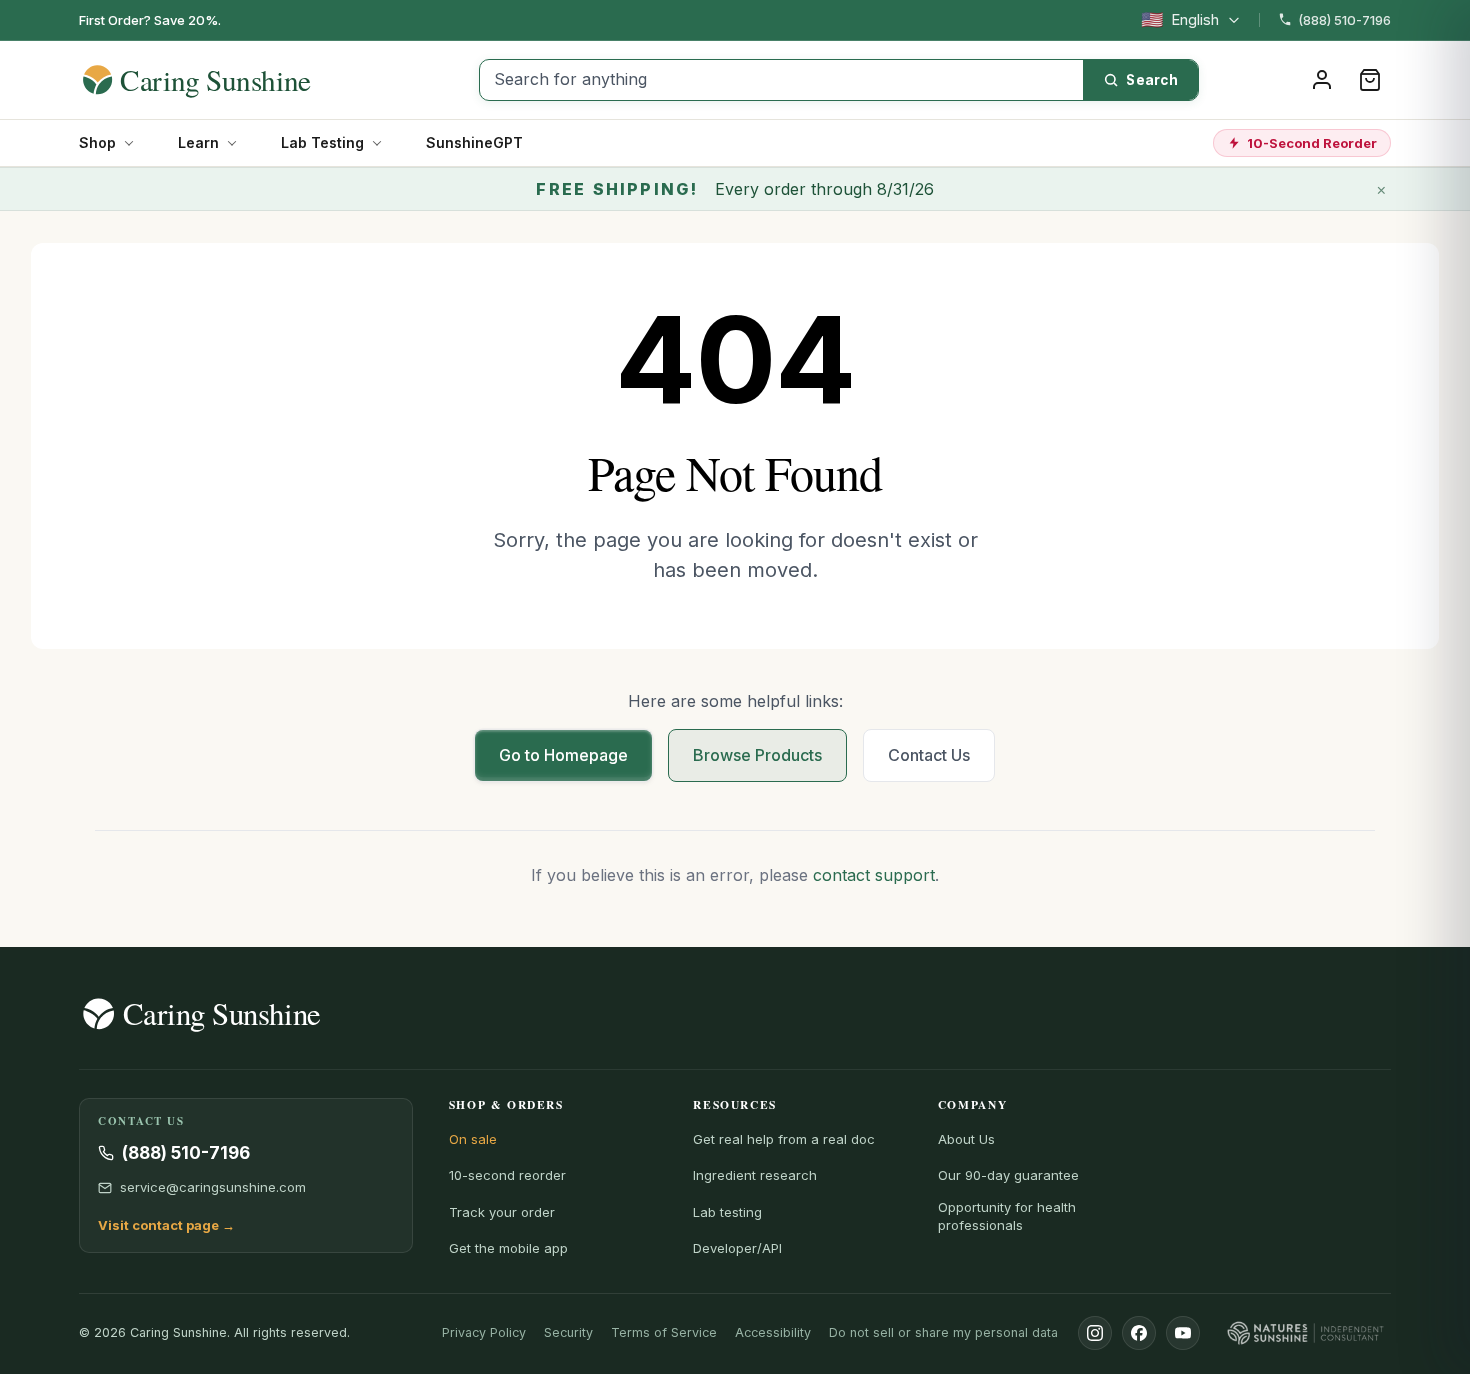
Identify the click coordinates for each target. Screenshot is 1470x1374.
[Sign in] (1322, 80)
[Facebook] (1139, 1333)
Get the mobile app (508, 1248)
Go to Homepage (563, 755)
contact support (874, 875)
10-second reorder (507, 1175)
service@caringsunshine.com (213, 1187)
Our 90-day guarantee (1008, 1175)
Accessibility (773, 1332)
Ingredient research (755, 1175)
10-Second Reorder (1312, 143)
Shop (97, 142)
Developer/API (737, 1248)
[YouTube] (1183, 1333)
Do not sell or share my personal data (943, 1332)
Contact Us (929, 755)
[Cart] (1370, 80)
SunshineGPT (474, 142)
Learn (198, 142)
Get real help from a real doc (784, 1139)
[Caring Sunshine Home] (232, 80)
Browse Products (757, 755)
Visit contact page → (166, 1225)
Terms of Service (664, 1332)
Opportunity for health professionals (1007, 1216)
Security (568, 1332)
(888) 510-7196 (1344, 20)
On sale (473, 1139)
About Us (966, 1139)
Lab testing (727, 1212)
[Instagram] (1095, 1333)
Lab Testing (322, 142)
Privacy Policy (484, 1332)
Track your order (502, 1212)
